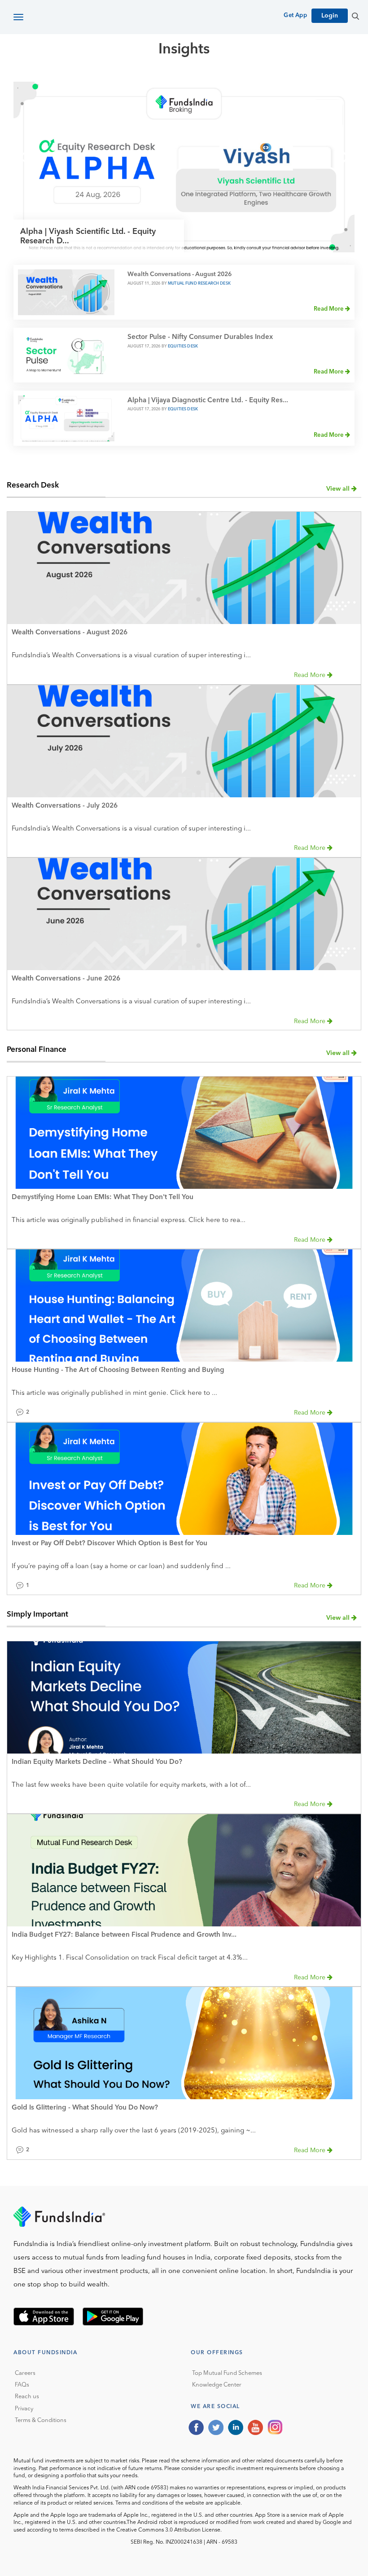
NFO (285, 81)
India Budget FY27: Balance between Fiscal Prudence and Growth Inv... (124, 1935)
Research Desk (33, 486)
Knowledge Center (217, 2385)
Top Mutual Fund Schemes (227, 2373)
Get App (295, 15)
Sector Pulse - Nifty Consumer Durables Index (200, 337)
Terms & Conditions (41, 2420)
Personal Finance (37, 1050)
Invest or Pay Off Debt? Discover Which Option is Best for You (110, 1544)
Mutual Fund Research (153, 81)
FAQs (22, 2385)
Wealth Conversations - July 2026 (65, 806)
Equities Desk (183, 346)
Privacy (24, 2409)
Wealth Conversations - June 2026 (66, 979)
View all (339, 489)
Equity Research (238, 81)
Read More (329, 309)
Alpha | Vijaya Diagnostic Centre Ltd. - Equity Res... (208, 401)
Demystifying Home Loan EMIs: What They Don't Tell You (103, 1198)
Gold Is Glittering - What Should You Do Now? (85, 2108)
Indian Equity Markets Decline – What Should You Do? (97, 1762)
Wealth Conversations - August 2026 (180, 275)
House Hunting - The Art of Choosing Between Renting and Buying (118, 1370)
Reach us (27, 2397)
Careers (25, 2373)
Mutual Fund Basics (60, 81)
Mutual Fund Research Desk (199, 284)
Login (330, 16)
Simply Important (37, 1615)
